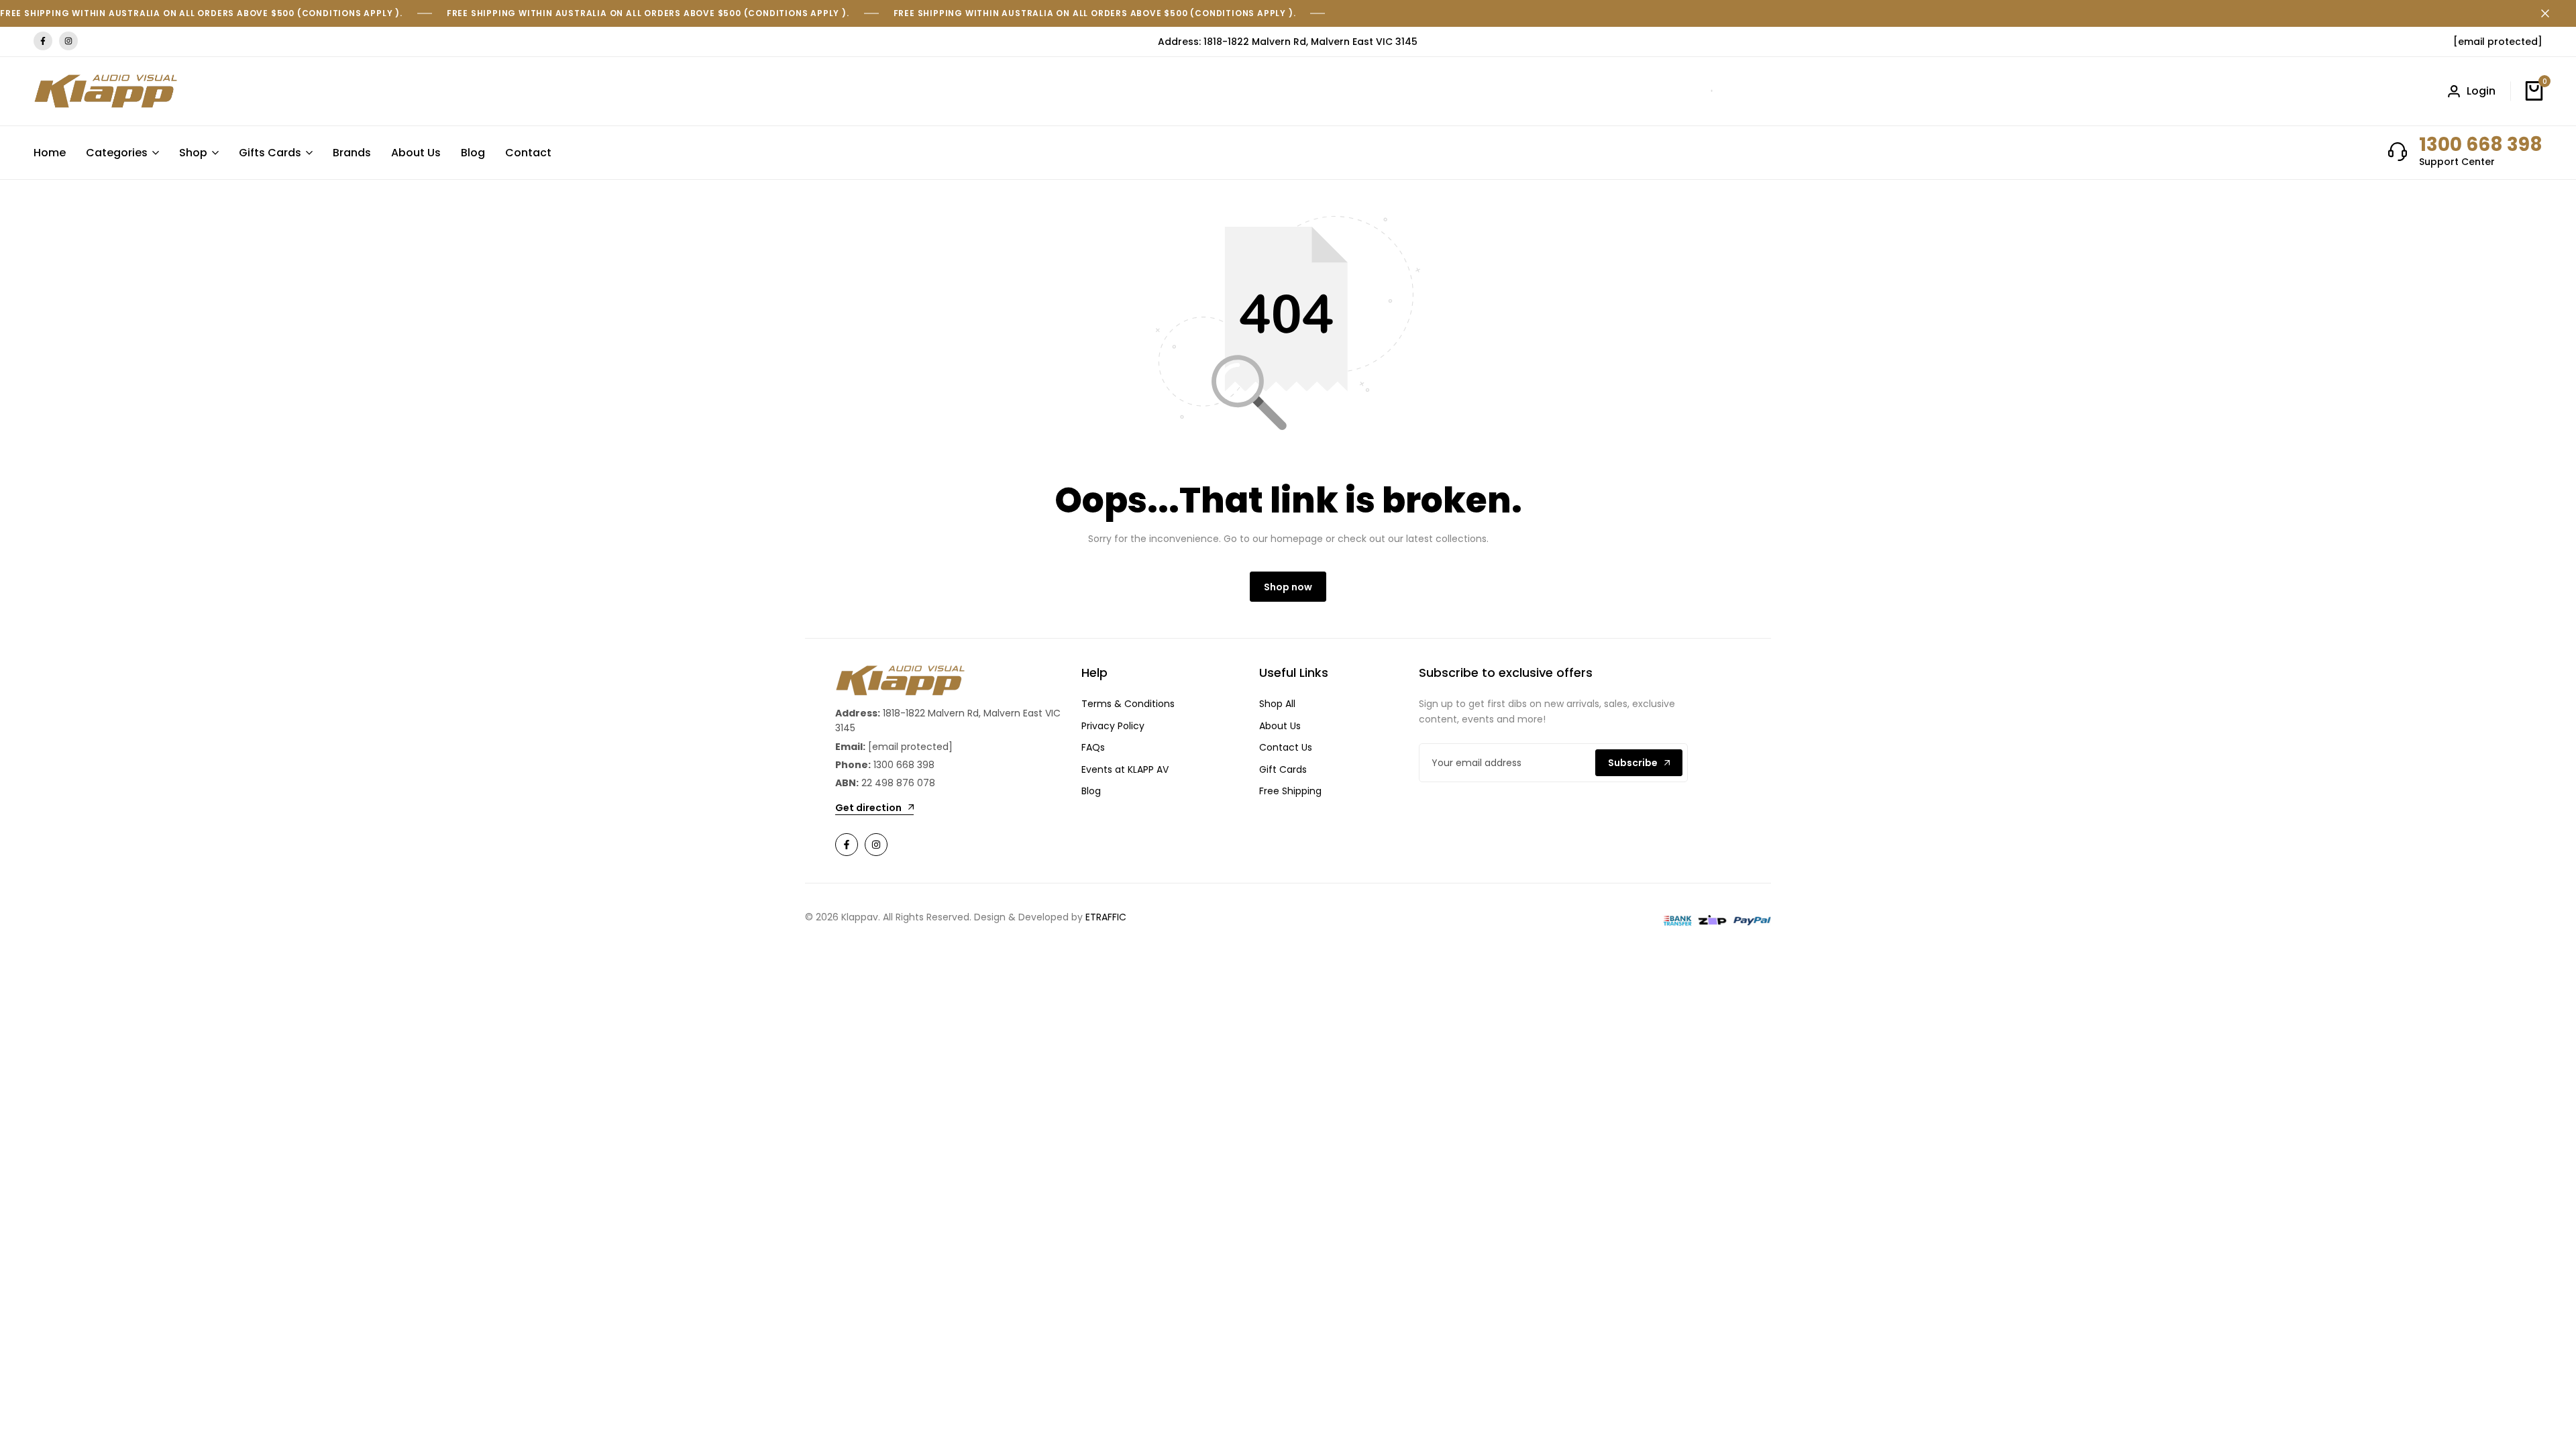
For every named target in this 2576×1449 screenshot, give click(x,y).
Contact (528, 153)
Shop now (1288, 587)
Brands (352, 153)
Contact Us (1286, 747)
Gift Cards (1283, 769)
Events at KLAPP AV (1125, 769)
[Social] (847, 845)
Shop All (1277, 704)
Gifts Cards (270, 153)
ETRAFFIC (1106, 917)
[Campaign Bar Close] (2552, 13)
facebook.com (43, 41)
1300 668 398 (2481, 145)
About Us (416, 153)
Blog (473, 153)
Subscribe (1633, 763)
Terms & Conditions (1128, 704)
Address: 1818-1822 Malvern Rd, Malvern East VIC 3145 (1288, 42)
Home (50, 153)
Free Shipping (1290, 791)
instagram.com (68, 41)
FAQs (1093, 747)
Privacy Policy (1113, 726)
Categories (117, 153)
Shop (193, 153)
